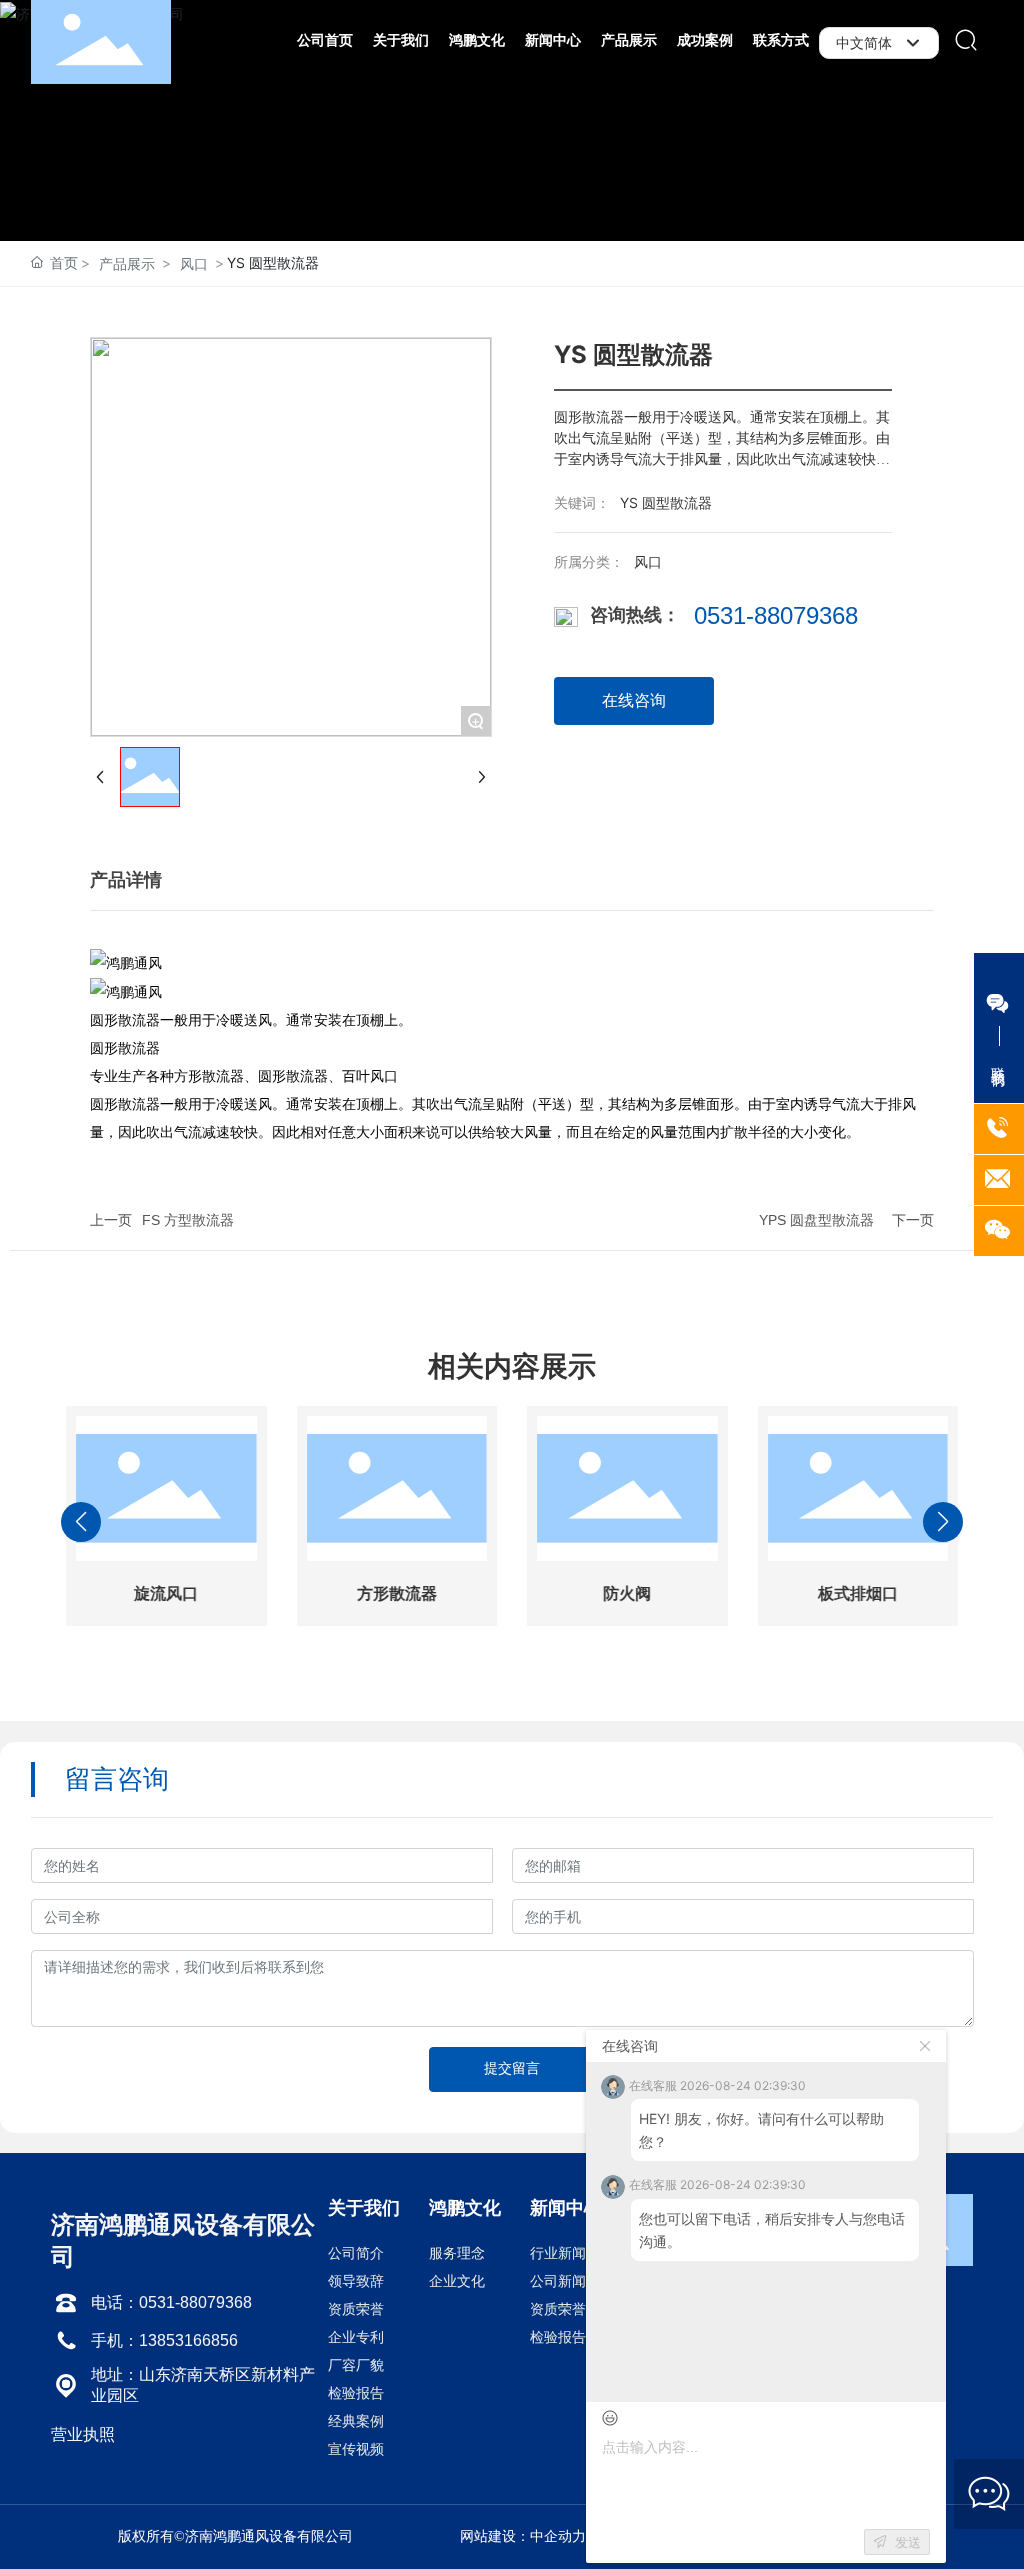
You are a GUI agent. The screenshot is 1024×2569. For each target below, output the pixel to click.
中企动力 (558, 2536)
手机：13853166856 (164, 2340)
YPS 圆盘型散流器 (816, 1220)
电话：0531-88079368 (171, 2302)
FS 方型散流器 (188, 1220)
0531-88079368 (776, 615)
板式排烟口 (858, 1593)
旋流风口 (166, 1593)
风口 (194, 263)
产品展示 (127, 263)
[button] (372, 1679)
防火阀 (627, 1593)
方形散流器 (397, 1593)
